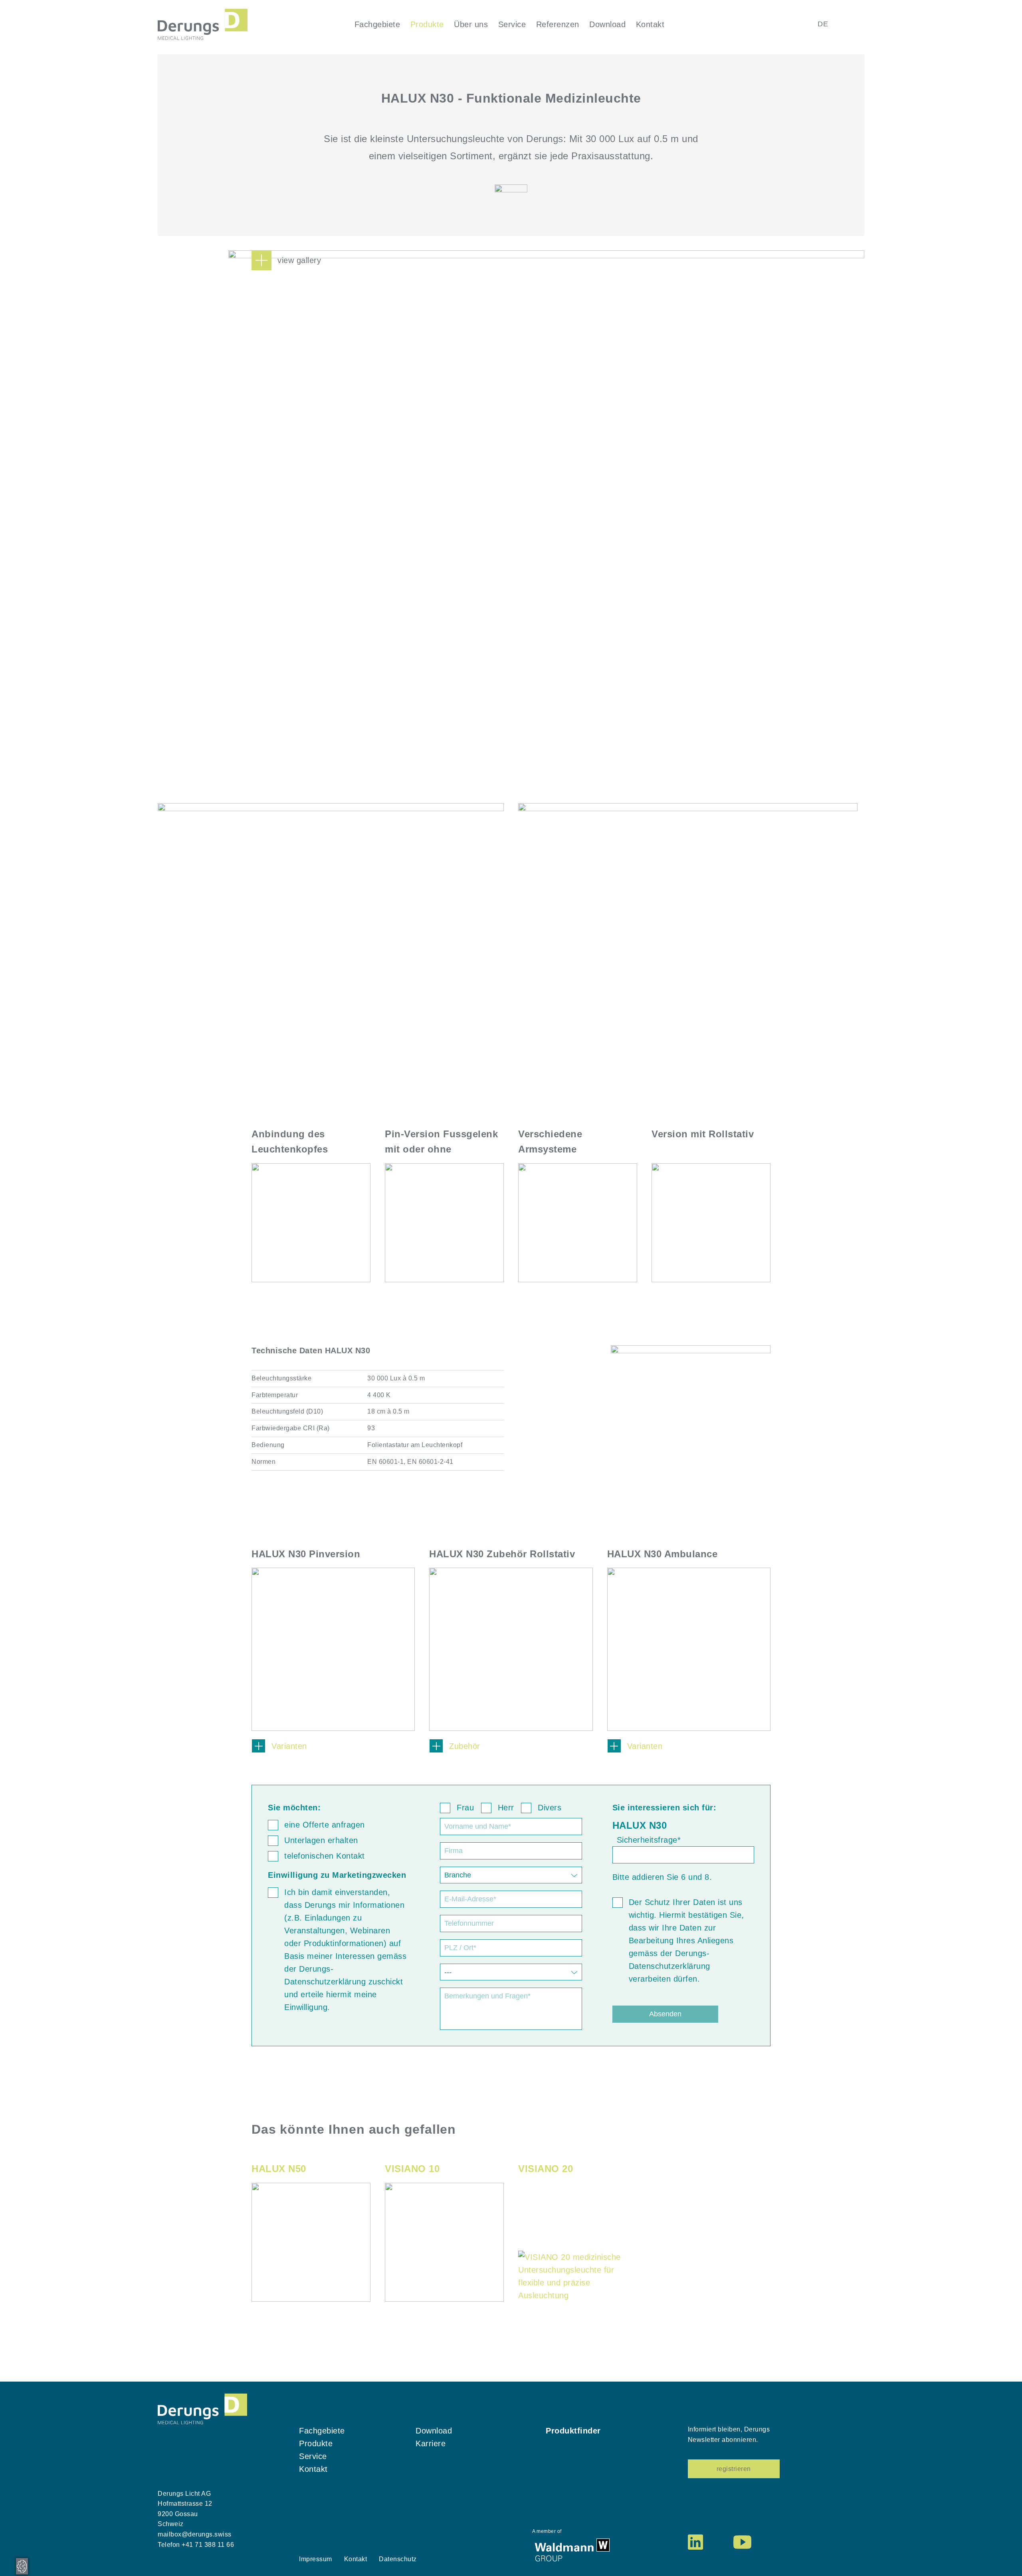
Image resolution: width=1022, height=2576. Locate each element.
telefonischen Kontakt (325, 1856)
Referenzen (558, 24)
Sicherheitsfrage (649, 1840)
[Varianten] (333, 1645)
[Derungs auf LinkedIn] (695, 2542)
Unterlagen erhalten (321, 1840)
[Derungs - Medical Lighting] (203, 24)
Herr (506, 1808)
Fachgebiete (377, 24)
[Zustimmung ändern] (22, 2566)
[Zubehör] (511, 1645)
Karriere (431, 2443)
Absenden (665, 2014)
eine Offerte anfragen (325, 1825)
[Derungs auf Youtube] (742, 2542)
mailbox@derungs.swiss (195, 2534)
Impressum (316, 2559)
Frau (465, 1808)
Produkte (427, 24)
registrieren (734, 2469)
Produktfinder (573, 2431)
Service (512, 24)
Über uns (471, 24)
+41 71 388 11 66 (208, 2545)
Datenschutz (398, 2559)
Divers (550, 1808)
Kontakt (650, 24)
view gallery (299, 260)
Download (607, 24)
